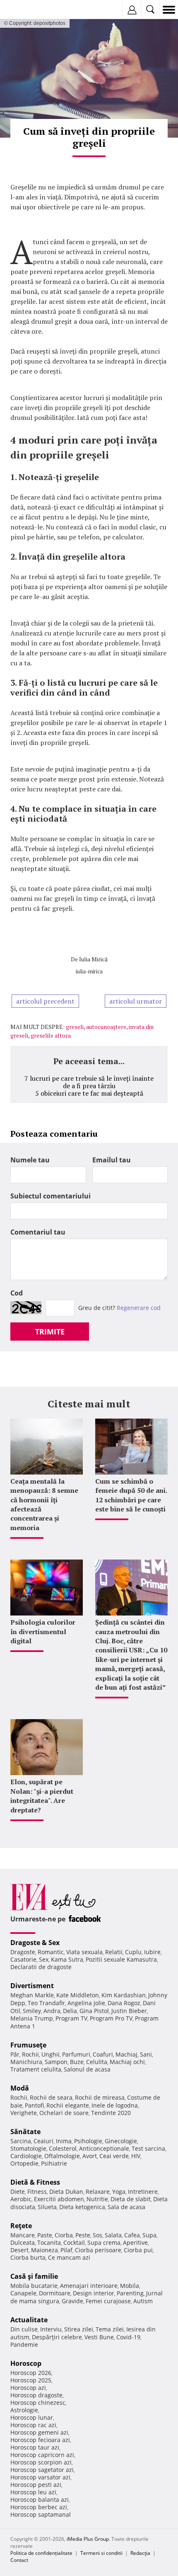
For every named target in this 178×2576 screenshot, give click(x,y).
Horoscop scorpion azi (41, 2462)
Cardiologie (26, 2156)
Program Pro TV (111, 2018)
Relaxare (98, 2192)
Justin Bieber (129, 2011)
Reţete (21, 2226)
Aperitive (135, 2242)
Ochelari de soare (64, 2113)
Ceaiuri (43, 2141)
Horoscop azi (28, 2388)
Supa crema (104, 2242)
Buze (77, 2062)
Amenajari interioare (89, 2286)
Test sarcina (148, 2148)
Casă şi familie (34, 2276)
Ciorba (64, 2235)
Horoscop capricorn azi (42, 2455)
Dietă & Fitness (35, 2182)
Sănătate (25, 2132)
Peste (83, 2235)
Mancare (23, 2235)
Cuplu (133, 1952)
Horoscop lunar (32, 2417)
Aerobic (21, 2199)
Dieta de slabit (131, 2199)
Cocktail (74, 2242)
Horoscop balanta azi (40, 2500)
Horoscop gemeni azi (39, 2432)
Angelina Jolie (86, 2003)
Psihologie (88, 2141)
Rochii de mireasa (100, 2097)
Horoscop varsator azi (40, 2477)
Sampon (56, 2062)
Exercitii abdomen (59, 2199)
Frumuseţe (28, 2045)
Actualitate (29, 2320)
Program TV (71, 2018)
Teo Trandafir (46, 2003)
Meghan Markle (32, 1995)
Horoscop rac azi (33, 2425)
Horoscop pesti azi (36, 2485)
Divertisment (32, 1986)
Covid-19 (128, 2337)
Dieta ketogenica (82, 2207)
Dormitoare (55, 2293)
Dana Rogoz (124, 2003)
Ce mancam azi (69, 2257)
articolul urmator (136, 1001)
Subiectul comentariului (51, 1196)
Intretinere (143, 2192)
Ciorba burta (28, 2257)
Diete (18, 2192)
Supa (149, 2235)
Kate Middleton (78, 1995)
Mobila (130, 2286)
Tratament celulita (36, 2069)
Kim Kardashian (124, 1995)
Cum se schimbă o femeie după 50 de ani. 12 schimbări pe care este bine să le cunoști (131, 1495)
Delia (70, 2011)
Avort (90, 2156)
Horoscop (26, 2363)
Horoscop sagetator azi (42, 2470)
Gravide (72, 2301)
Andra (52, 2011)
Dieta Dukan (66, 2192)
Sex (44, 1959)
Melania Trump (32, 2018)
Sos (97, 2235)
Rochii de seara (51, 2097)
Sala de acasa (126, 2207)
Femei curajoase (108, 2301)
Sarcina (21, 2141)
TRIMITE (50, 1332)
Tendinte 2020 (111, 2113)
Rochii (30, 2054)
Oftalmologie (62, 2156)
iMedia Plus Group (88, 2539)
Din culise (24, 2329)
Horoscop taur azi (35, 2447)
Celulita (97, 2062)
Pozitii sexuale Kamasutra (121, 1959)
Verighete (24, 2113)
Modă (20, 2088)
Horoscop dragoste (36, 2395)
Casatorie (23, 1959)
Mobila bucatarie (34, 2286)
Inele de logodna (115, 2105)
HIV (136, 2156)
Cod (17, 1293)
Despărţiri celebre (57, 2337)
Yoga (119, 2192)
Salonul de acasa (87, 2069)
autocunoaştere (106, 1027)
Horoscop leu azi (33, 2492)
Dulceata (23, 2242)
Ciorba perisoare (98, 2250)
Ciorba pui (138, 2250)
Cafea (132, 2235)
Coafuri (103, 2054)
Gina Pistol (94, 2011)
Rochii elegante (68, 2105)
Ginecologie (121, 2141)
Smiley (32, 2011)
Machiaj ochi (127, 2062)
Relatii (114, 1952)
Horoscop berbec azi (39, 2507)
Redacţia (140, 2553)
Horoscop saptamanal (41, 2514)
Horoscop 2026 (31, 2373)
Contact (19, 2560)
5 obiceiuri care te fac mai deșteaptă (89, 1093)
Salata (113, 2235)
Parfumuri (76, 2054)
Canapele (23, 2293)
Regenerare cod (139, 1308)
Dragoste (23, 1952)
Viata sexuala (84, 1952)
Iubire (152, 1952)
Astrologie (24, 2410)
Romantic (51, 1952)
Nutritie (97, 2199)
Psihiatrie (54, 2163)
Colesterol (63, 2148)
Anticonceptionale (104, 2148)
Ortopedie (24, 2163)
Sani (146, 2054)
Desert (19, 2250)
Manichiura (26, 2062)
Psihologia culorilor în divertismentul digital (43, 1631)
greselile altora (51, 1035)
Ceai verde (114, 2156)
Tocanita (49, 2242)
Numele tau (30, 1160)
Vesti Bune (99, 2337)
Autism (143, 2301)
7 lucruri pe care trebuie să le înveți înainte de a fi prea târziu (89, 1082)
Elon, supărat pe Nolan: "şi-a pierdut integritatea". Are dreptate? (42, 1796)
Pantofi (34, 2105)
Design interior (94, 2293)
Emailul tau (112, 1160)
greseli (75, 1027)
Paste (45, 2235)
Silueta (47, 2207)
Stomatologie (28, 2148)
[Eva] (26, 10)
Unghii (51, 2054)
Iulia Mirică (93, 959)
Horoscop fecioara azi (40, 2440)
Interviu (51, 2329)
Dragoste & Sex (35, 1943)
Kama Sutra (67, 1959)
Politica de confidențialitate (41, 2553)
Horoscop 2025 (31, 2380)
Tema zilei (110, 2329)
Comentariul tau (38, 1232)
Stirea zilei (79, 2329)
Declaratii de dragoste (41, 1967)
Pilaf (66, 2250)
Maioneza (44, 2250)
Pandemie (24, 2344)
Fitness (37, 2192)
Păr (15, 2054)
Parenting (130, 2293)
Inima (64, 2141)
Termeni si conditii (101, 2553)
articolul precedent (45, 1001)
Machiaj (126, 2054)
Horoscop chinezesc (38, 2403)
